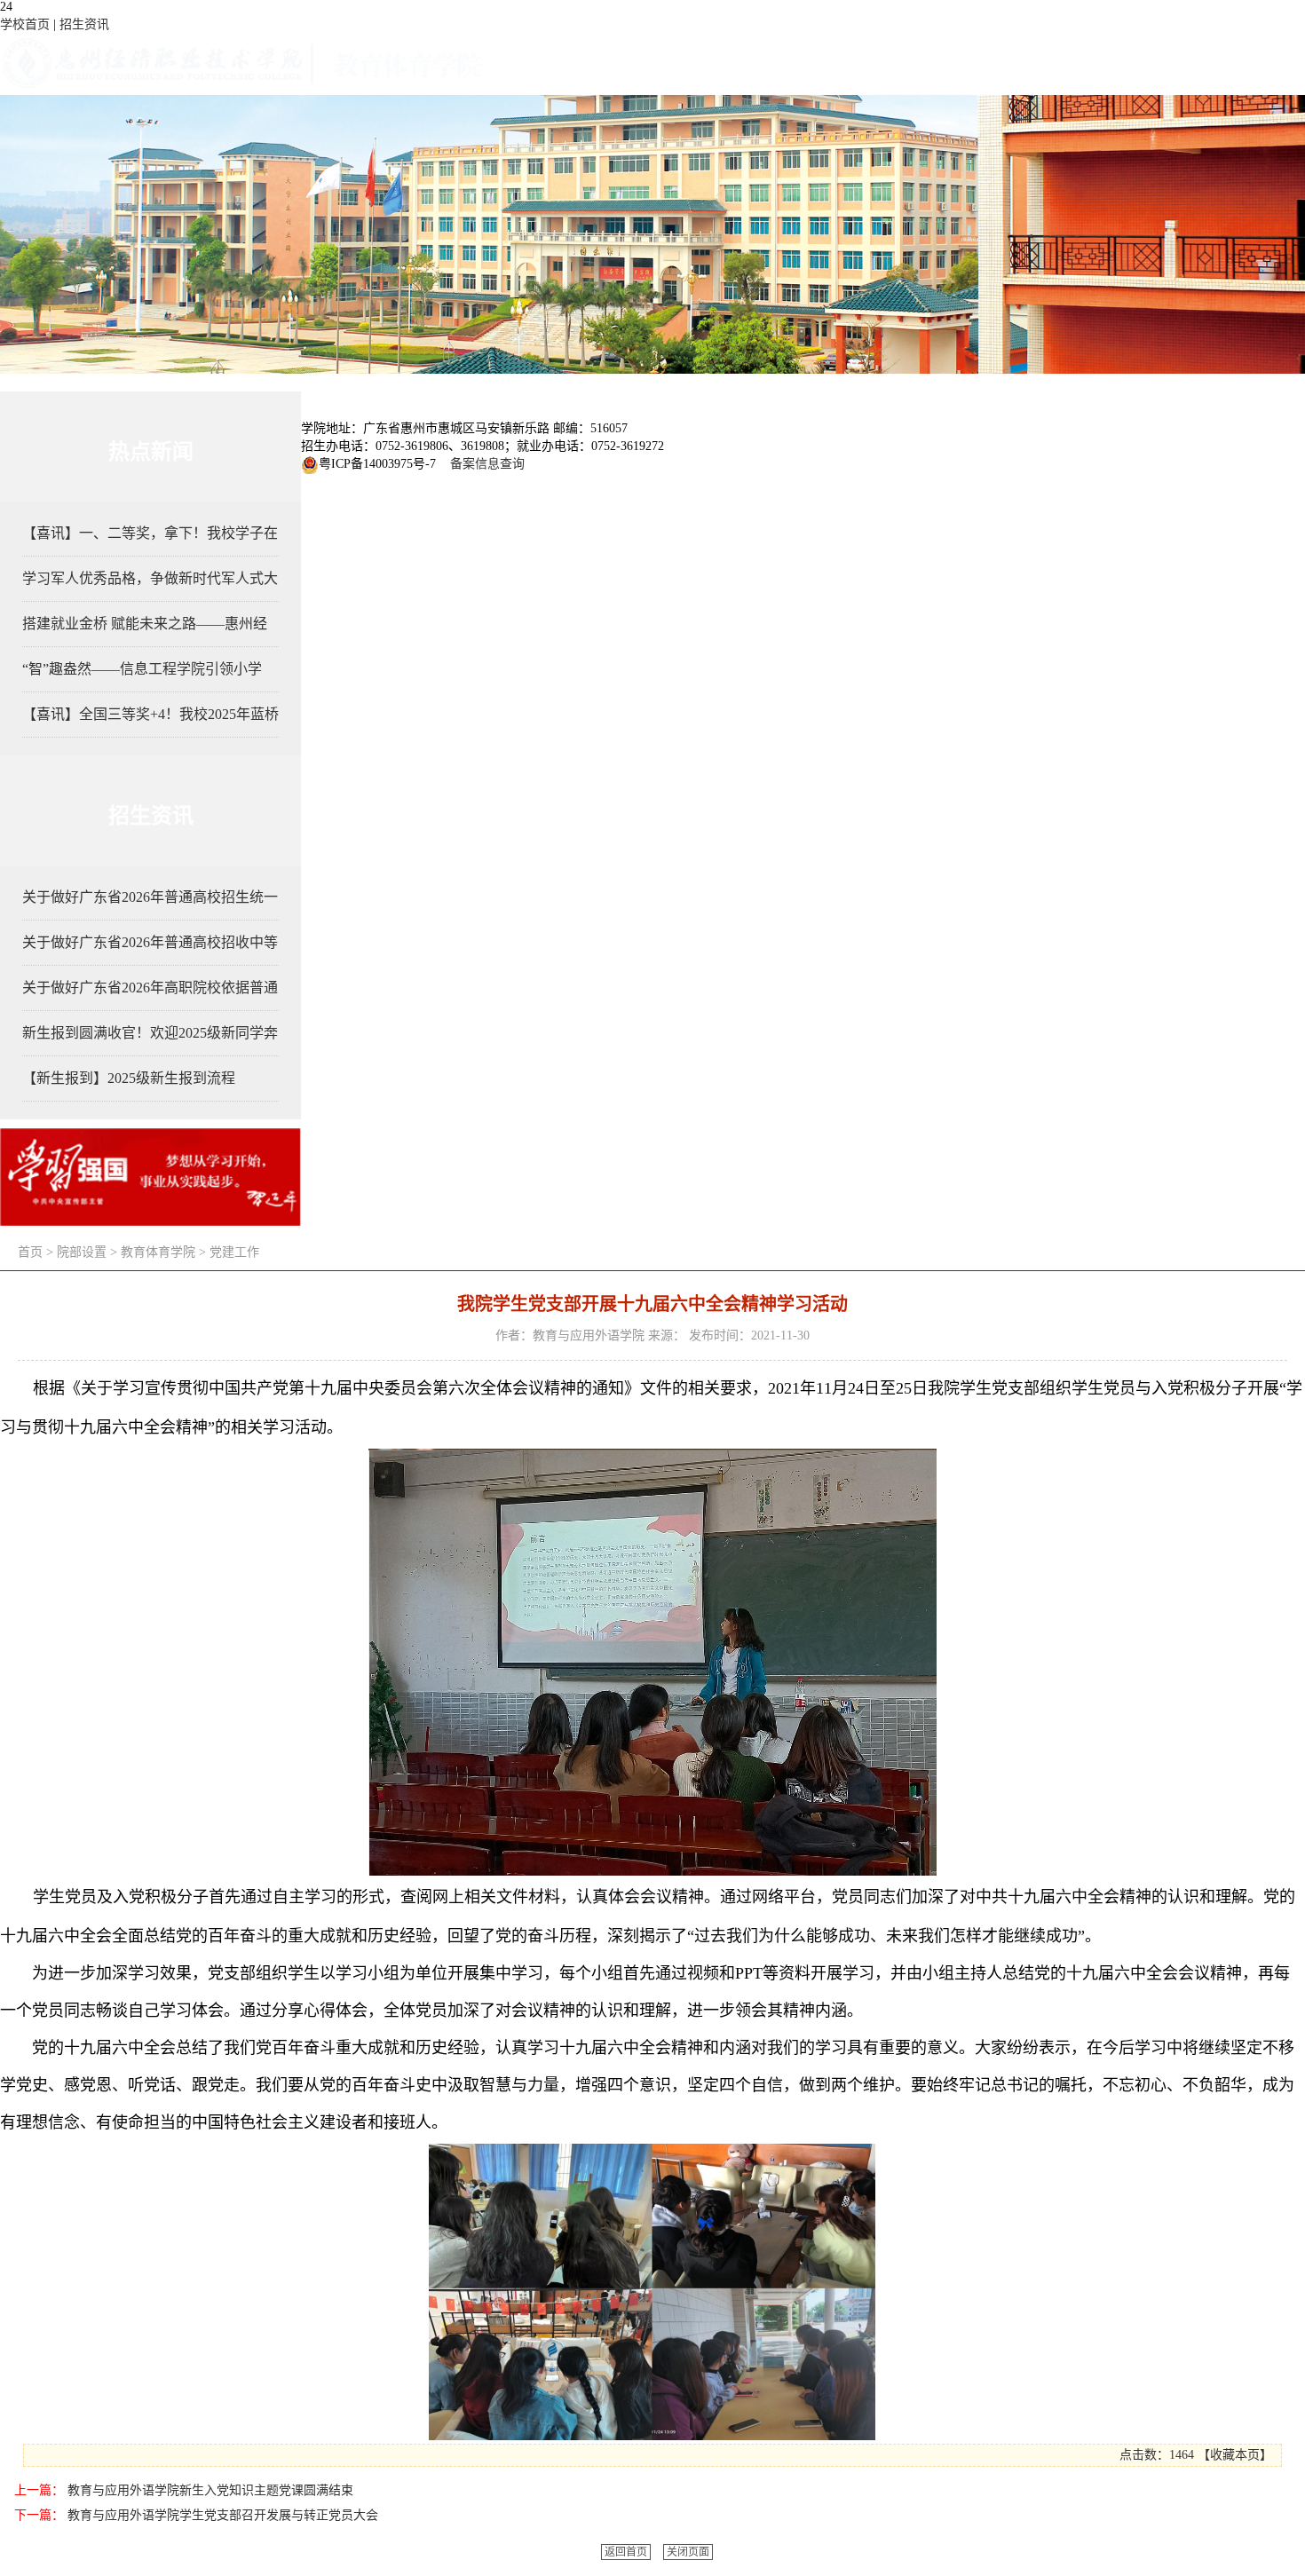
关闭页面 (688, 2552)
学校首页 (25, 24)
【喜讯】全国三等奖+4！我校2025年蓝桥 (150, 714)
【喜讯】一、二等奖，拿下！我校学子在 (150, 533)
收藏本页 (1235, 2455)
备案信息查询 (484, 464)
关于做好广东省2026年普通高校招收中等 (150, 942)
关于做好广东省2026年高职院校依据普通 (150, 988)
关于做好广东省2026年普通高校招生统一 (150, 897)
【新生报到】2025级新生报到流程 (129, 1078)
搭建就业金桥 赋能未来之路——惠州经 (145, 624)
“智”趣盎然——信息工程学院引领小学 (142, 669)
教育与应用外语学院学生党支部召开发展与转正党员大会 (223, 2515)
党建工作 (234, 1252)
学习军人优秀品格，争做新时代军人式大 (150, 578)
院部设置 (82, 1252)
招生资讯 (84, 24)
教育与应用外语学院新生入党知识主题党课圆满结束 (210, 2490)
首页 (30, 1252)
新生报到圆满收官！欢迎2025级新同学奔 (150, 1033)
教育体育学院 (158, 1252)
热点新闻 (151, 450)
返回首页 (626, 2552)
